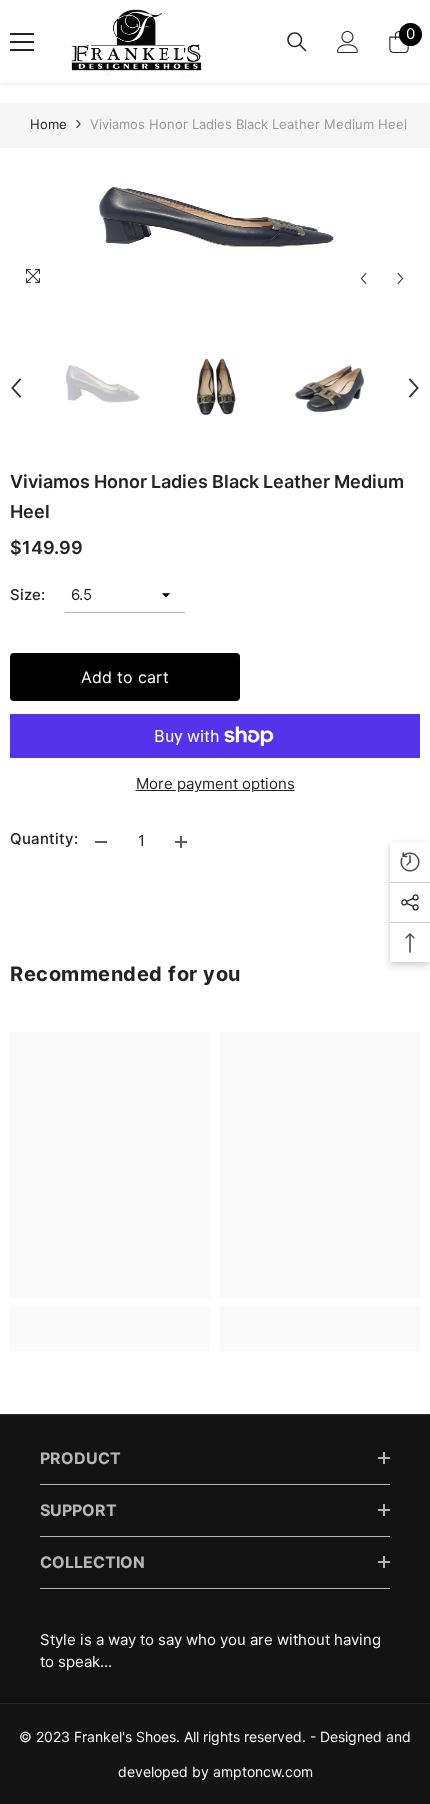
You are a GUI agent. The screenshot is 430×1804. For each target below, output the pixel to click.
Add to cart (125, 677)
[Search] (297, 42)
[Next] (400, 278)
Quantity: (44, 838)
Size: (27, 594)
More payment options (215, 783)
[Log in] (348, 42)
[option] (215, 223)
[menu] (22, 42)
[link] (110, 1317)
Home (48, 124)
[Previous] (363, 278)
